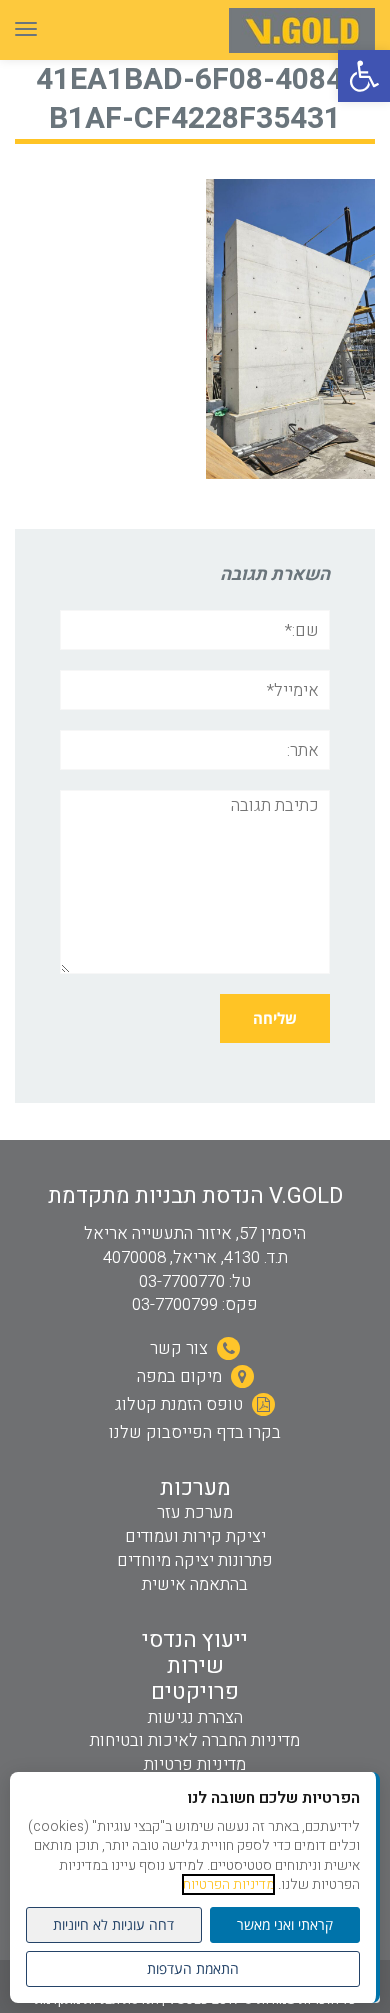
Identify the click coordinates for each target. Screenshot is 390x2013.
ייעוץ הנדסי (195, 1640)
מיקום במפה (181, 1376)
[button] (364, 76)
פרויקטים (195, 1692)
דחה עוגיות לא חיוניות (113, 1924)
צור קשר (181, 1348)
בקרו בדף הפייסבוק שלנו (195, 1432)
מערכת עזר (195, 1512)
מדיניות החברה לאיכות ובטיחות (195, 1740)
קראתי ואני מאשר (285, 1924)
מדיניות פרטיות (195, 1764)
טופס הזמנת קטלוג (181, 1404)
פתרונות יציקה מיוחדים (195, 1560)
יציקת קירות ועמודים (195, 1536)
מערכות (195, 1488)
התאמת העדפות (193, 1968)
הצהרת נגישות (195, 1717)
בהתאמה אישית (195, 1584)
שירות (195, 1666)
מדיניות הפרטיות (228, 1884)
